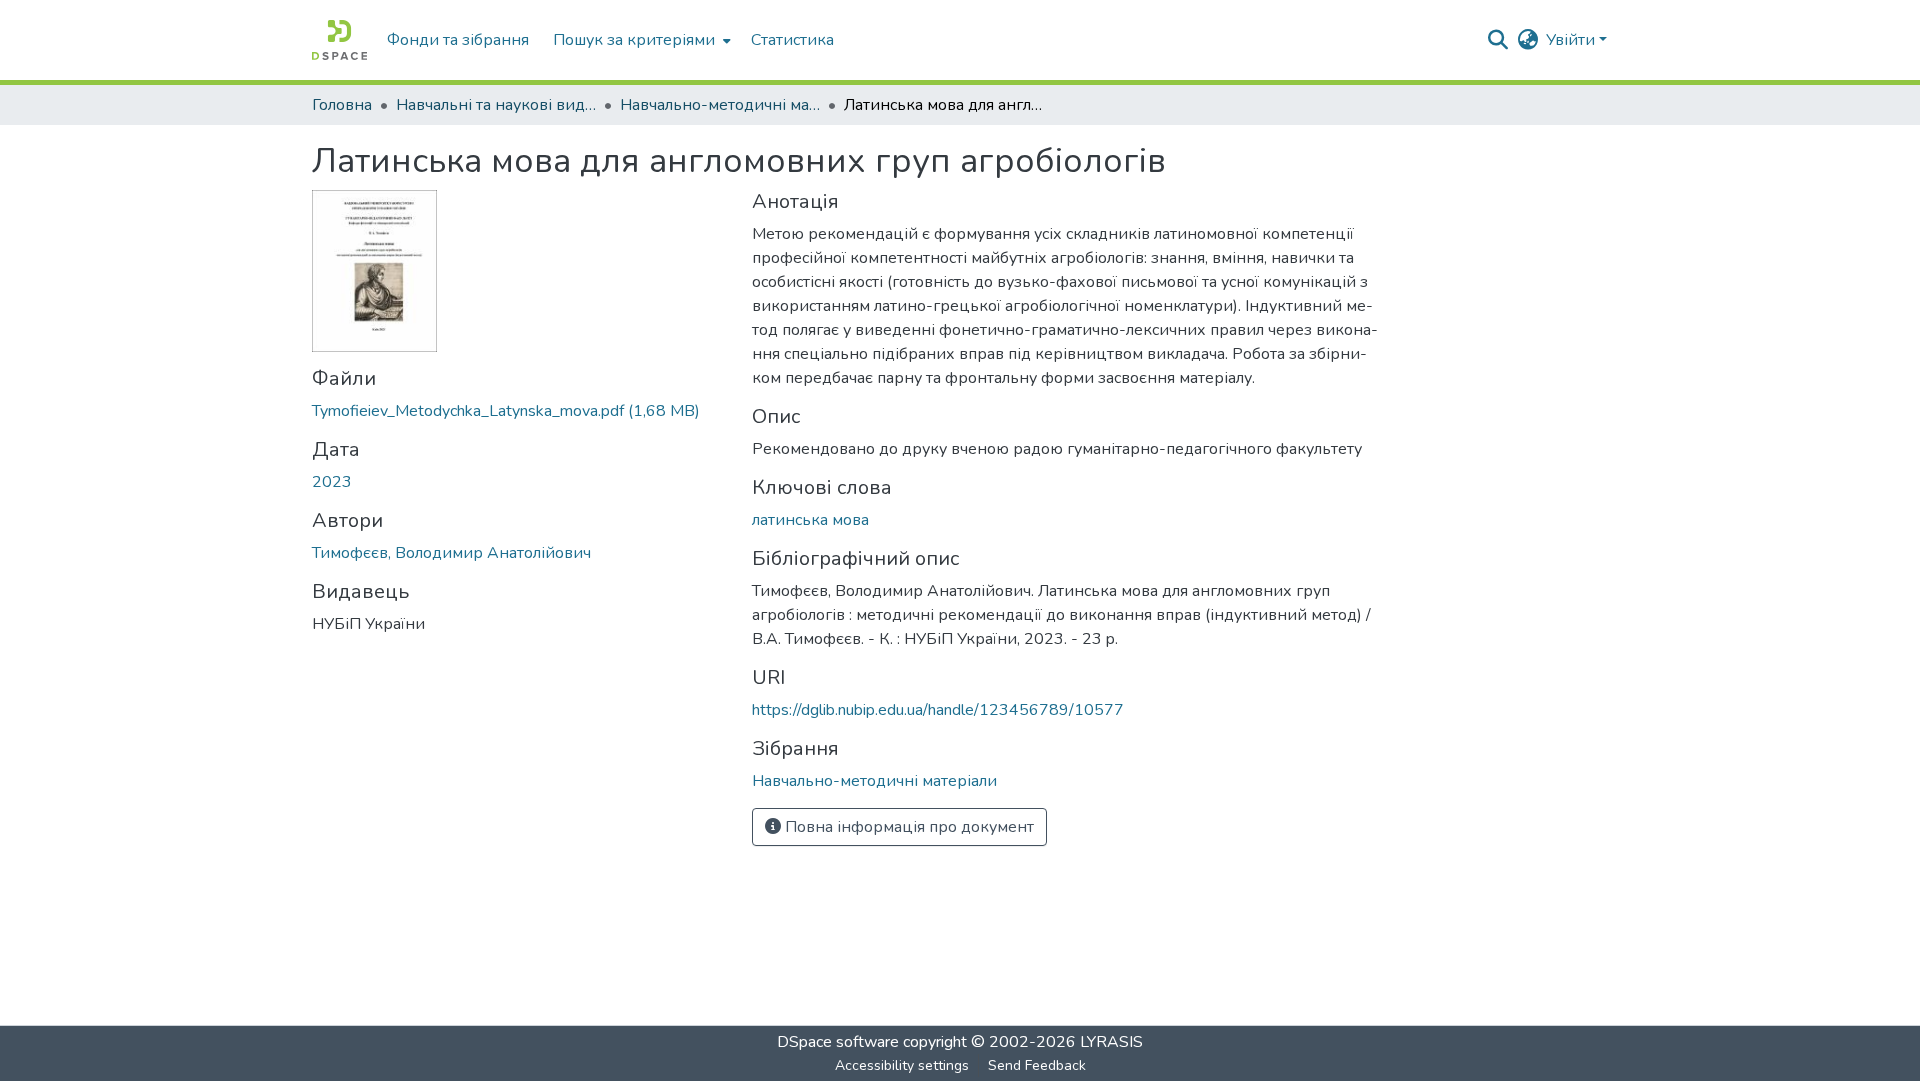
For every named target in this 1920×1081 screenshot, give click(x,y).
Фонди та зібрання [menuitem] (458, 40)
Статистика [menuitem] (792, 40)
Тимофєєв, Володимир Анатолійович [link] (451, 553)
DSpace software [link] (838, 1042)
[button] (339, 40)
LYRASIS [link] (1111, 1042)
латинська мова (810, 520)
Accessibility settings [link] (902, 1065)
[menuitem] (640, 40)
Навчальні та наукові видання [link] (496, 105)
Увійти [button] (1572, 40)
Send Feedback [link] (1037, 1065)
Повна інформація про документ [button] (907, 827)
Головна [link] (342, 105)
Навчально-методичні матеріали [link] (720, 105)
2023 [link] (332, 482)
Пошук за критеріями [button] (634, 40)
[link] (520, 411)
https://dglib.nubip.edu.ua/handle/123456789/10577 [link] (938, 710)
